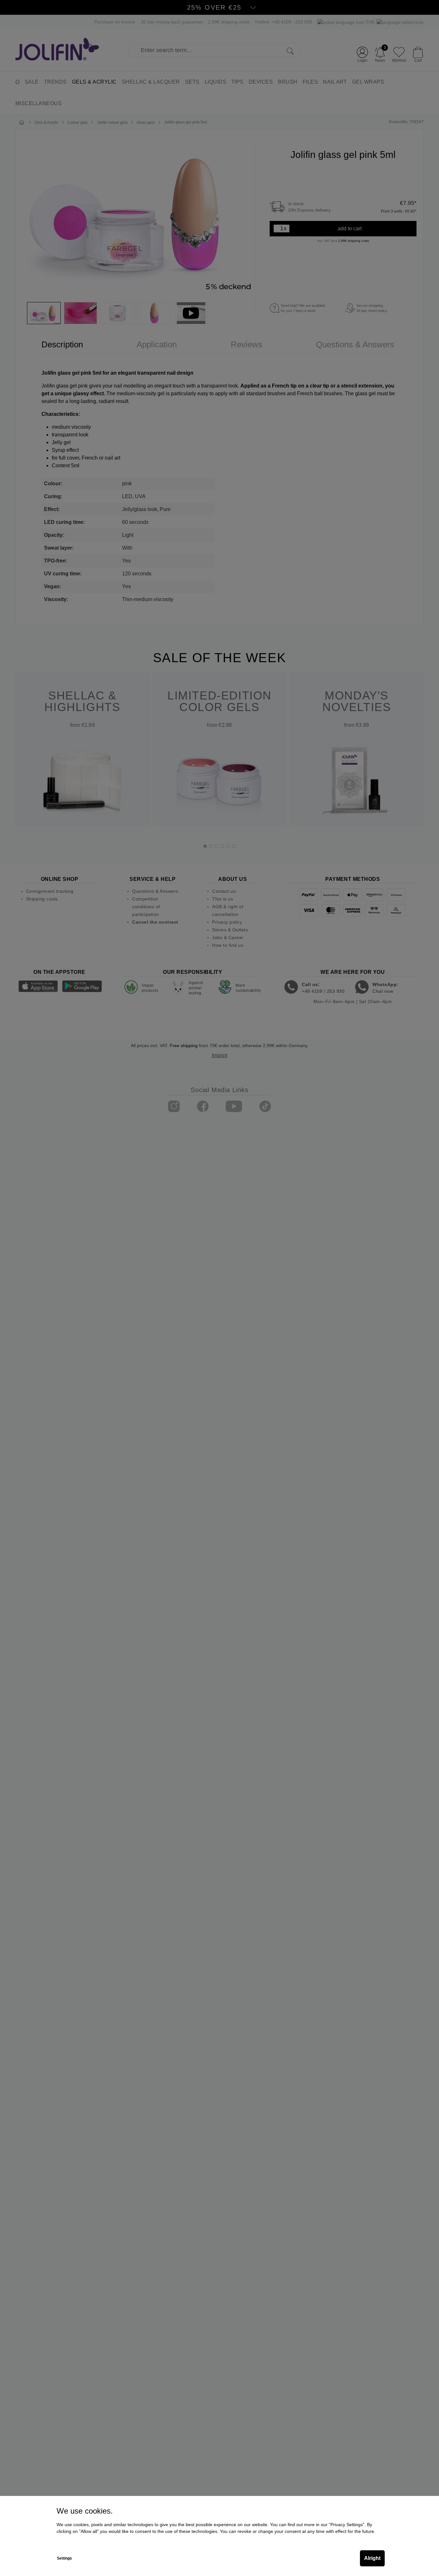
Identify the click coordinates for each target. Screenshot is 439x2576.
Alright (372, 2558)
